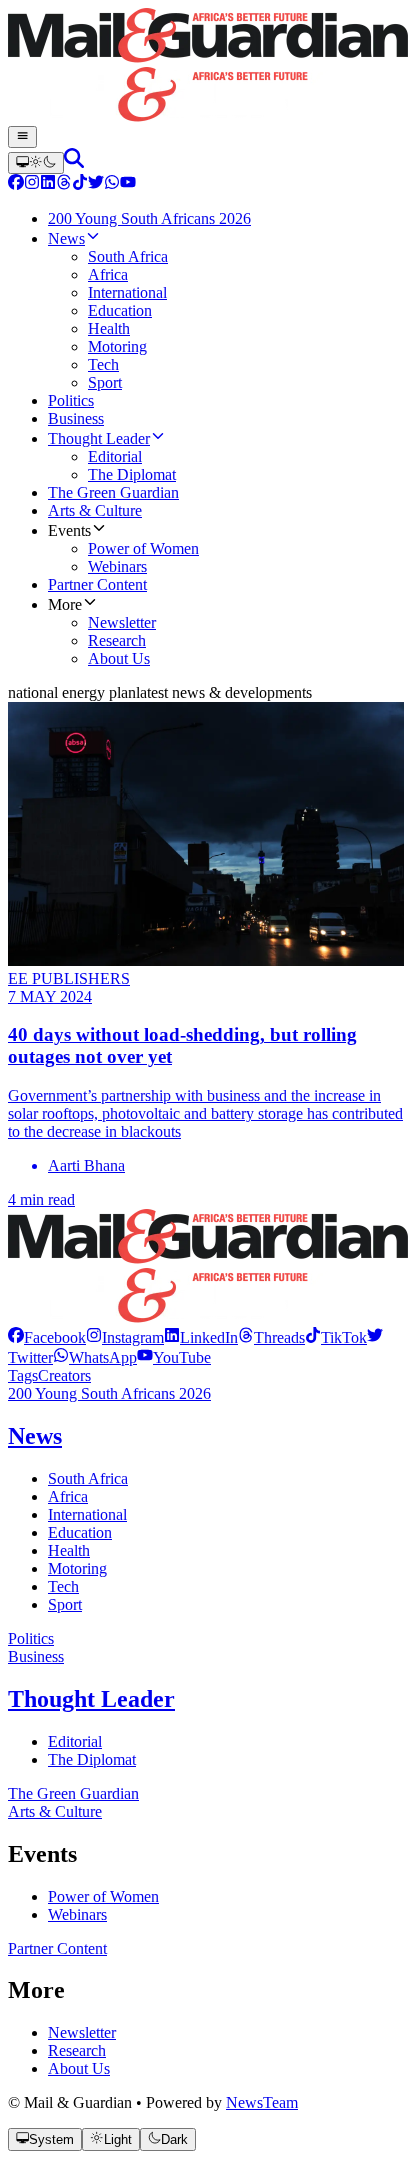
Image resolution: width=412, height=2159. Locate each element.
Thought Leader (91, 1699)
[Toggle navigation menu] (22, 137)
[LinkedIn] (48, 184)
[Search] (74, 162)
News (35, 1436)
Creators (64, 1375)
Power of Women (103, 1896)
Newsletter (82, 2032)
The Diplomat (92, 1759)
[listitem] (47, 1337)
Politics (31, 1638)
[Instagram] (32, 184)
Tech (63, 1586)
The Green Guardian (73, 1793)
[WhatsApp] (112, 184)
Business (36, 1656)
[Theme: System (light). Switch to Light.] (36, 163)
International (87, 1514)
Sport (65, 1604)
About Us (79, 2068)
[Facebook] (16, 184)
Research (77, 2050)
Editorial (75, 1741)
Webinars (77, 1914)
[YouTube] (128, 184)
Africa (68, 1496)
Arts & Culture (55, 1811)
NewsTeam (262, 2102)
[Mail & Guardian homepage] (206, 67)
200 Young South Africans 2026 (109, 1393)
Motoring (77, 1568)
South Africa (88, 1478)
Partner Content (57, 1948)
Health (69, 1550)
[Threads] (64, 184)
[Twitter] (96, 184)
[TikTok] (80, 184)
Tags (23, 1375)
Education (80, 1532)
